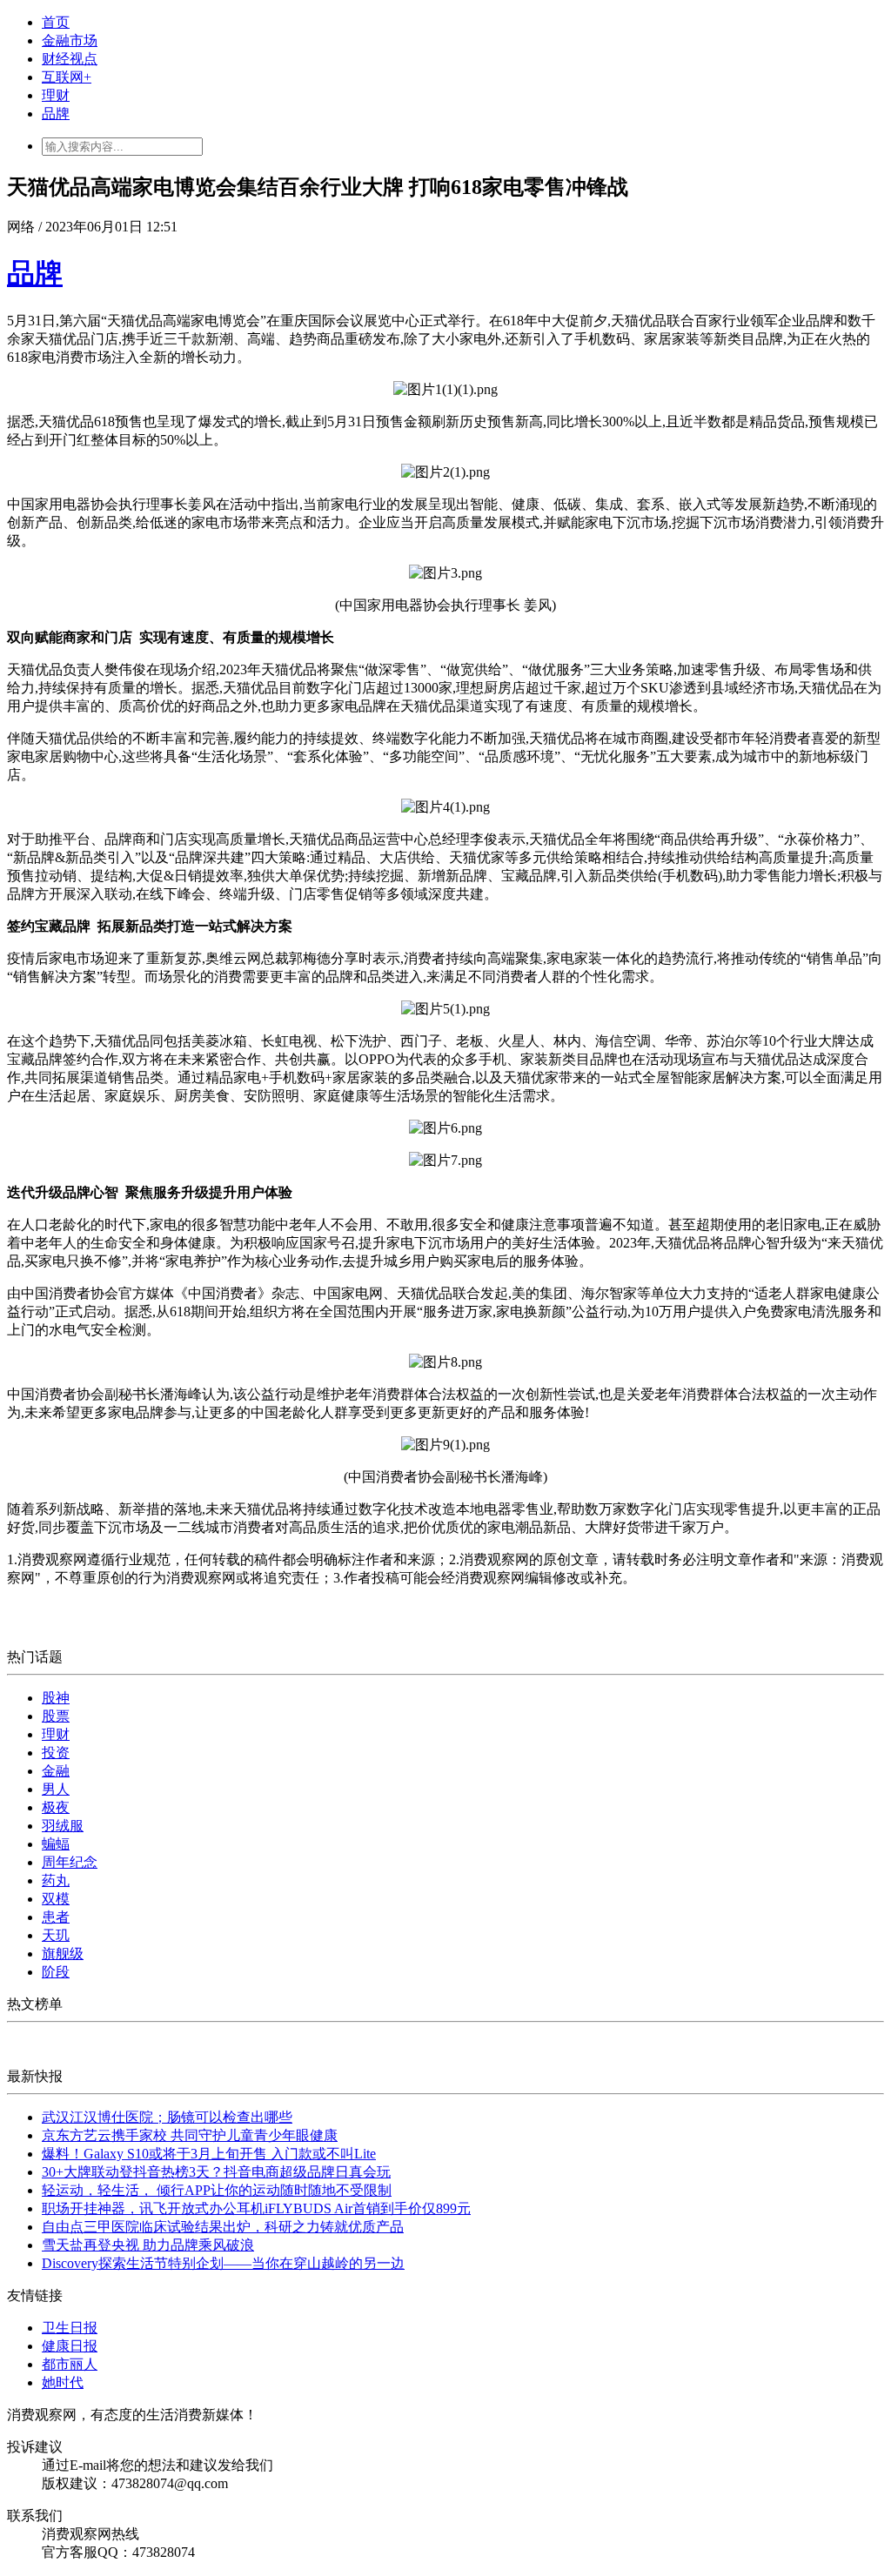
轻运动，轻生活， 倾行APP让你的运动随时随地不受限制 (217, 2190)
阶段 (56, 1972)
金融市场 (70, 40)
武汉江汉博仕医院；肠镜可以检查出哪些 (167, 2117)
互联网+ (67, 77)
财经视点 (70, 59)
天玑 (56, 1935)
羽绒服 (63, 1826)
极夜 (56, 1807)
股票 (56, 1716)
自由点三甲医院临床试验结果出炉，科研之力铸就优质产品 (223, 2227)
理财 (56, 95)
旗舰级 (63, 1954)
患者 (56, 1917)
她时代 (63, 2382)
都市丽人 (70, 2364)
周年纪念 (70, 1862)
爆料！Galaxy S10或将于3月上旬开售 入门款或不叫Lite (209, 2154)
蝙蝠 (56, 1844)
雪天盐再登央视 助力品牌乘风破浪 (148, 2245)
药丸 (56, 1880)
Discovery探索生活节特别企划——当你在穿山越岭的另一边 (223, 2263)
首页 (56, 22)
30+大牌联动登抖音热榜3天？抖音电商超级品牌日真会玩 (216, 2172)
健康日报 (70, 2346)
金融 (56, 1771)
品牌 (56, 114)
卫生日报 (70, 2328)
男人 (56, 1789)
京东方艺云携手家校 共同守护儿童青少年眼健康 (190, 2135)
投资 (56, 1753)
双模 (56, 1899)
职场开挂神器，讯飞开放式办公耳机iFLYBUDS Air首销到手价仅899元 (256, 2208)
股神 (56, 1698)
